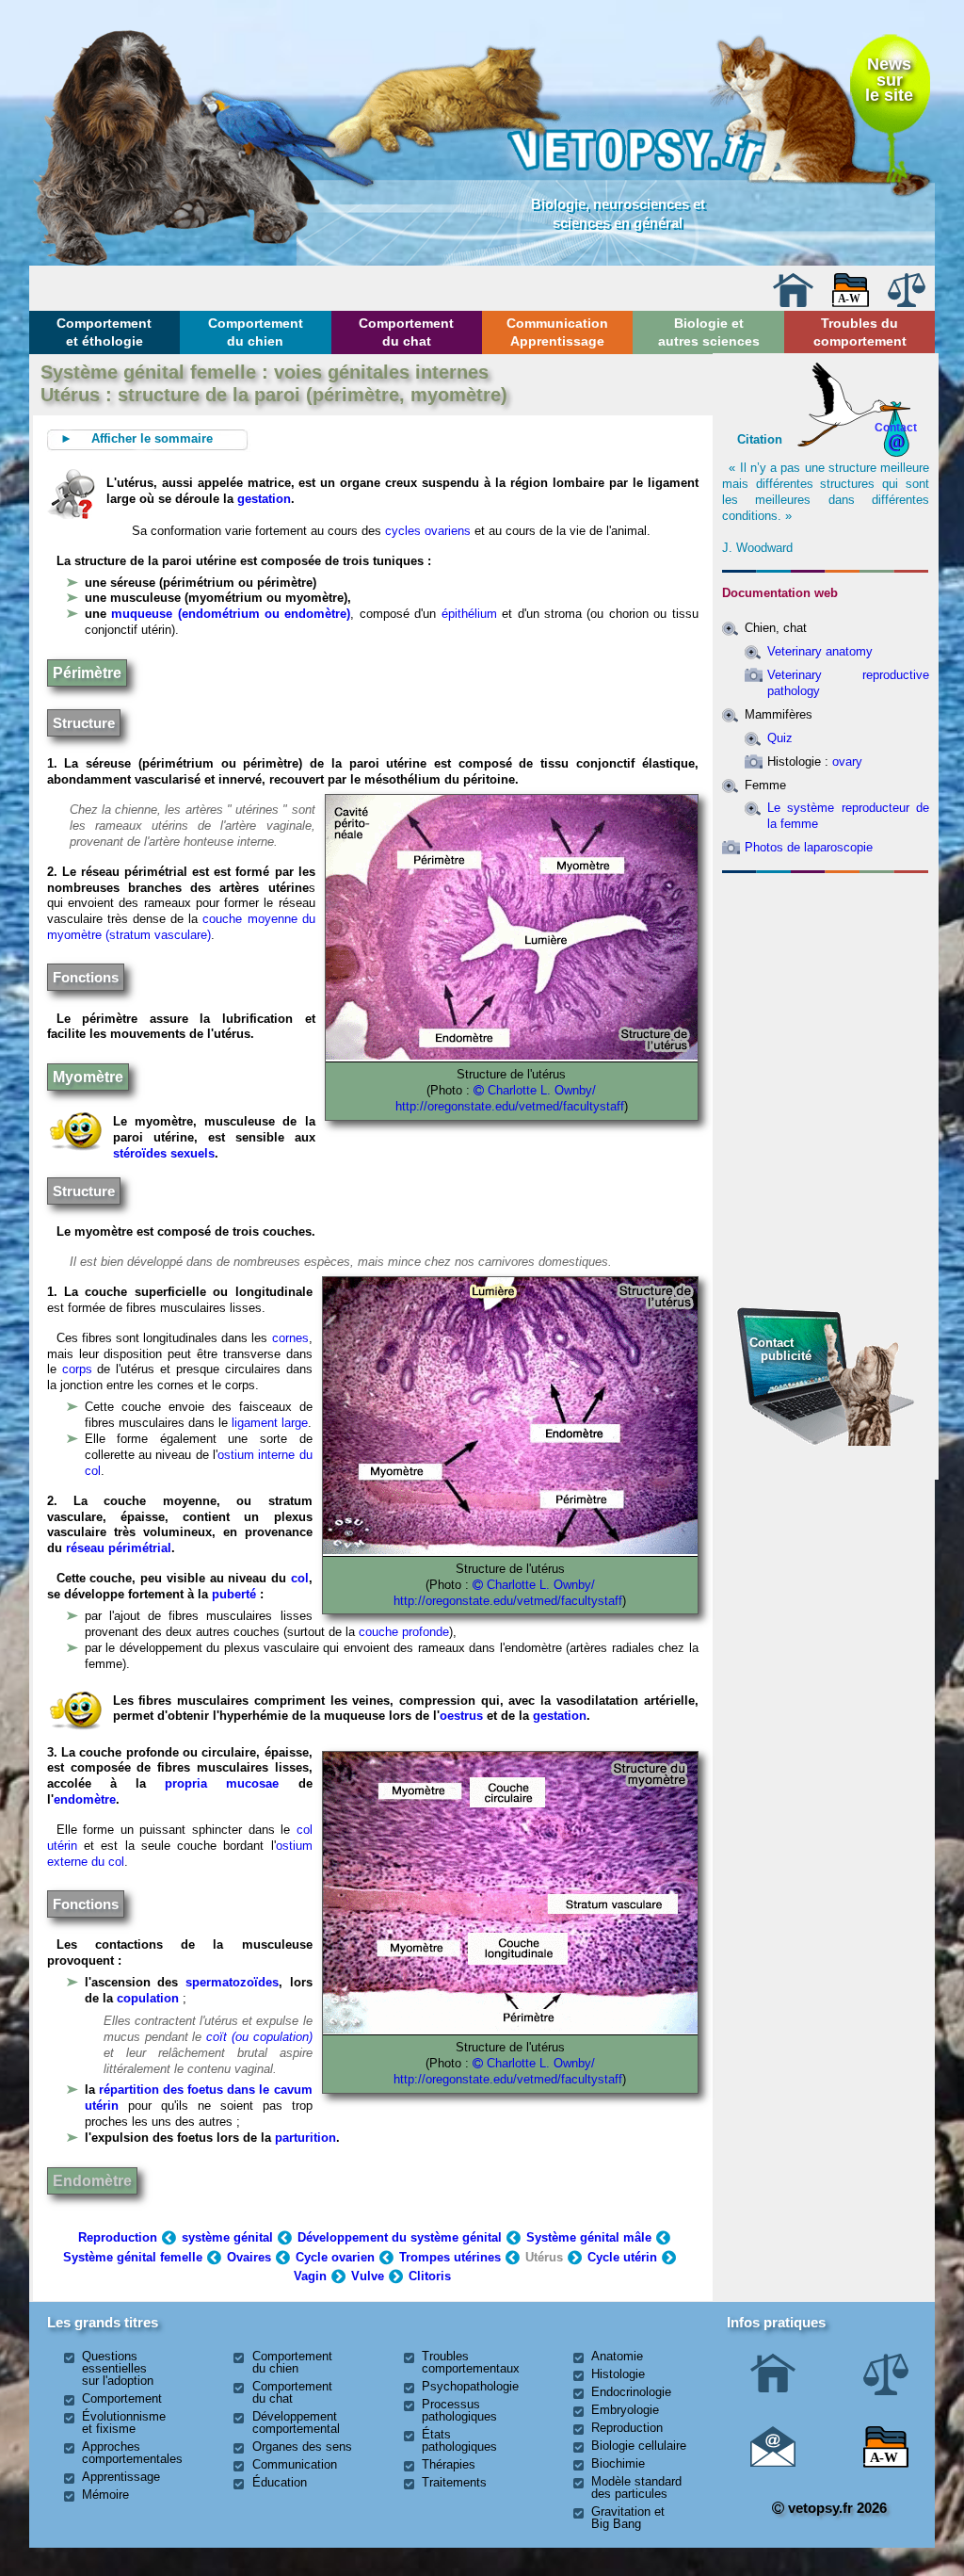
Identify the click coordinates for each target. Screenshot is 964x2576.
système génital (227, 2237)
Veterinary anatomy (820, 651)
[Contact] (773, 2463)
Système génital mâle (589, 2237)
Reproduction (118, 2237)
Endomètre (92, 2181)
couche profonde (404, 1632)
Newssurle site (889, 79)
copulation (148, 1998)
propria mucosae (222, 1783)
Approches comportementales (132, 2453)
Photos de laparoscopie (809, 847)
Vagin (310, 2276)
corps (77, 1369)
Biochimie (618, 2463)
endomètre (85, 1799)
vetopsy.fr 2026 (835, 2508)
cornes (290, 1338)
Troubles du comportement (860, 332)
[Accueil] (793, 303)
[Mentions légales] (907, 303)
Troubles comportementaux (471, 2362)
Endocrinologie (631, 2392)
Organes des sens (302, 2446)
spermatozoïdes (232, 1982)
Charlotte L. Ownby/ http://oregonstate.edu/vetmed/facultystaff (508, 2071)
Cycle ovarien (335, 2257)
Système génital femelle (133, 2257)
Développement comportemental (296, 2422)
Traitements (454, 2482)
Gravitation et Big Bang (628, 2518)
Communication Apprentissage (557, 332)
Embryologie (625, 2410)
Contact (896, 427)
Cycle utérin (622, 2257)
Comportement (122, 2398)
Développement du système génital (400, 2237)
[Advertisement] (826, 982)
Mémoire (105, 2495)
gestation (264, 499)
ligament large (270, 1423)
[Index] (851, 303)
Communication (295, 2464)
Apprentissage (121, 2477)
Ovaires (249, 2257)
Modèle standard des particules (636, 2487)
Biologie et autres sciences (709, 332)
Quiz (780, 738)
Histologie (618, 2374)
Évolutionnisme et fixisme (124, 2422)
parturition (305, 2138)
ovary (847, 761)
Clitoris (430, 2276)
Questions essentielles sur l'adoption (118, 2368)
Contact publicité (780, 1349)
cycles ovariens (428, 531)
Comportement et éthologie (104, 332)
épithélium (469, 614)
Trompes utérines (450, 2257)
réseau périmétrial (119, 1548)
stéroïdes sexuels (164, 1153)
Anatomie (617, 2356)
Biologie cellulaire (639, 2446)
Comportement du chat (406, 332)
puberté (234, 1594)
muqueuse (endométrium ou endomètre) (229, 614)
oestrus (461, 1716)
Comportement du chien (256, 332)
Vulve (368, 2276)
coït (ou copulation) (259, 2037)
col (300, 1578)
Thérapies (449, 2464)
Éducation (280, 2482)
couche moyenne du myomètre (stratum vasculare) (181, 927)
